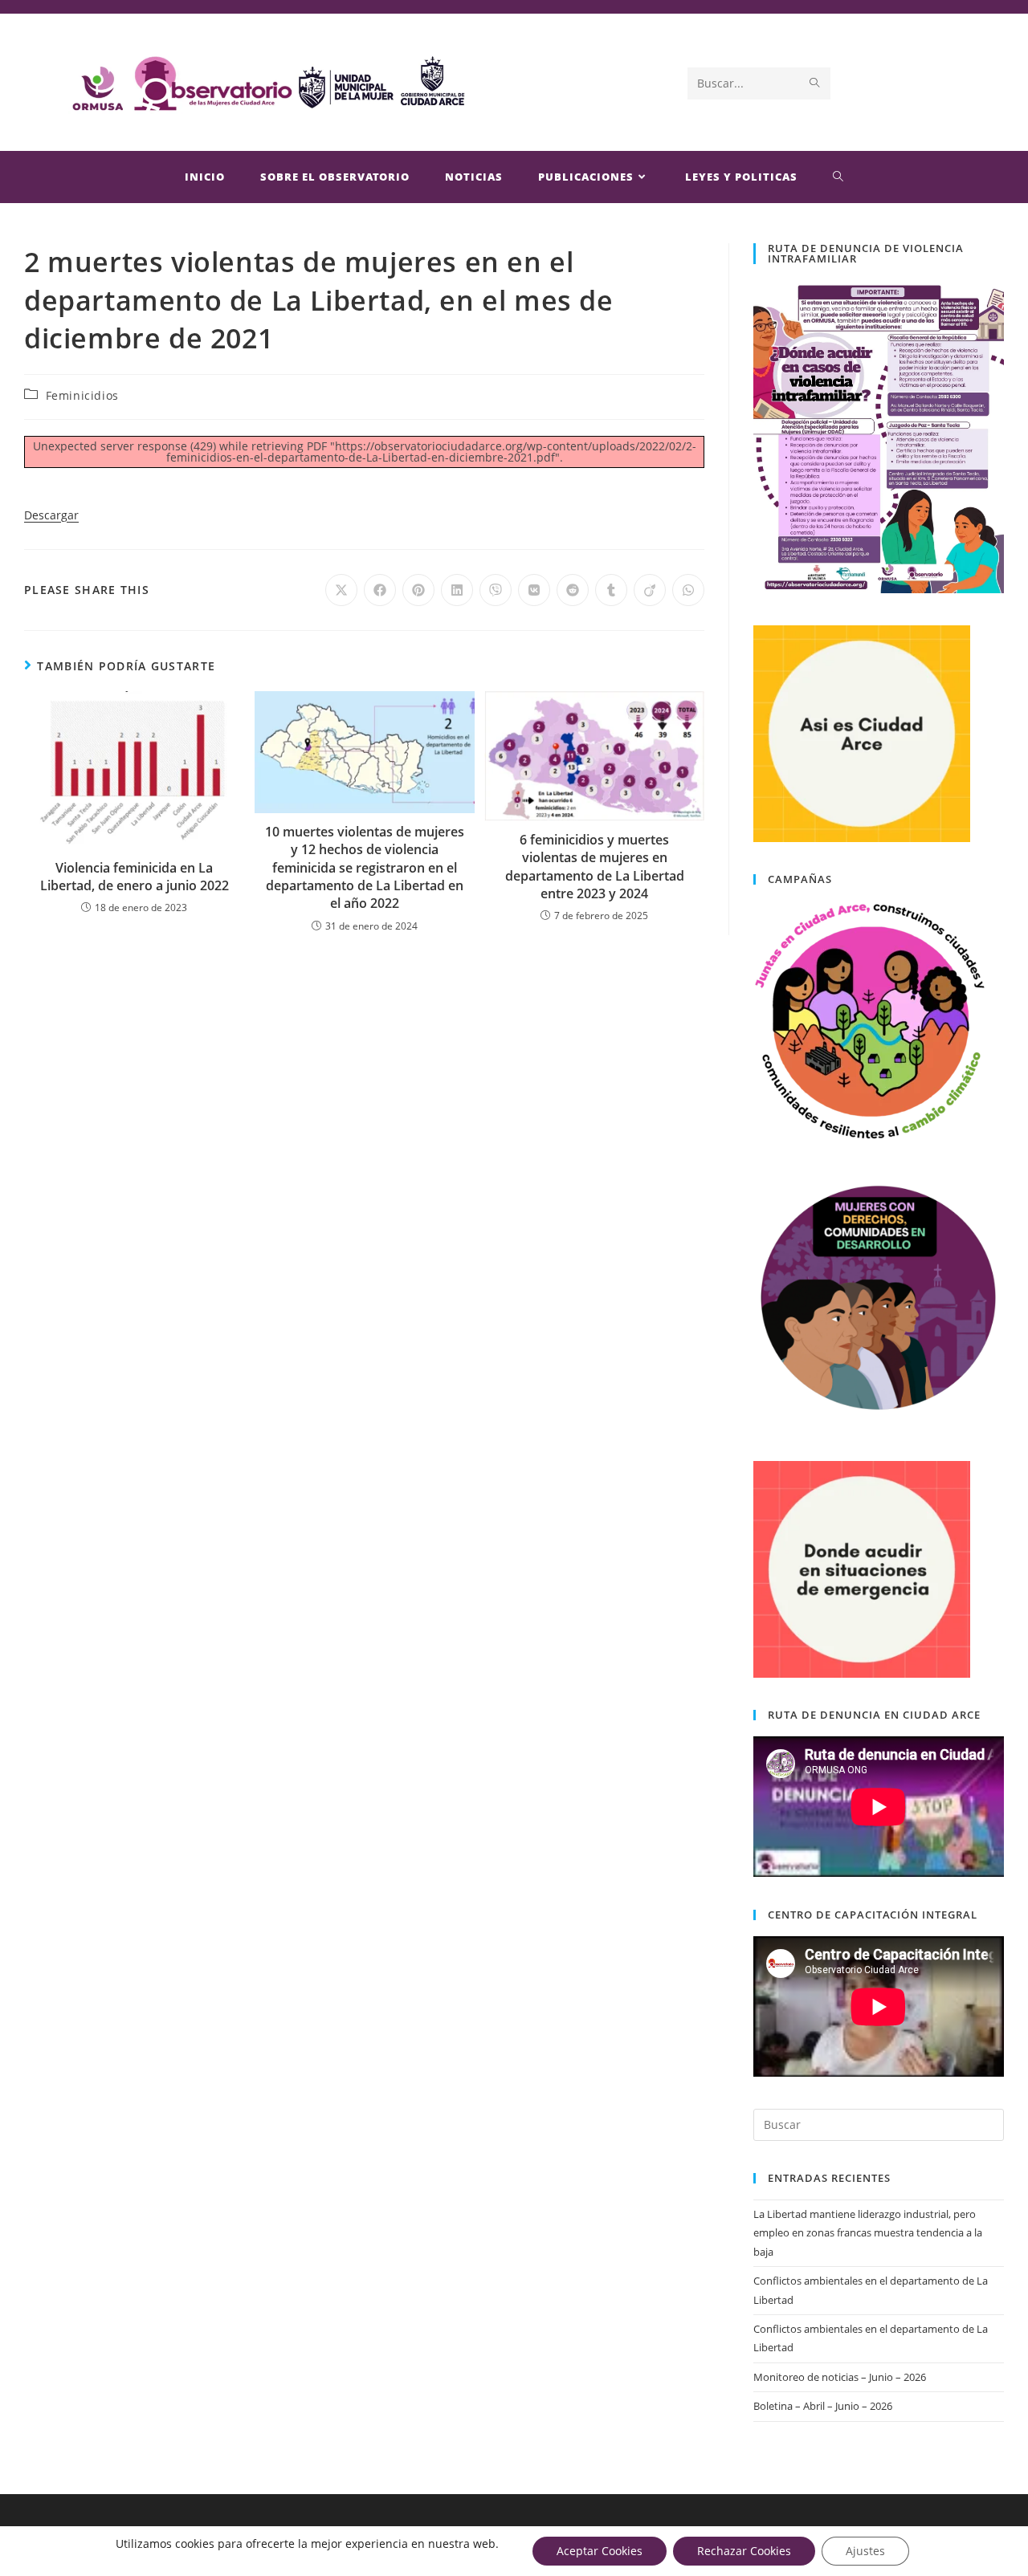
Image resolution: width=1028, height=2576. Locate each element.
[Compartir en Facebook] (380, 590)
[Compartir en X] (341, 590)
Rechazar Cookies (744, 2551)
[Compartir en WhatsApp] (688, 590)
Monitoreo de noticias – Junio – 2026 (840, 2377)
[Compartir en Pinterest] (418, 590)
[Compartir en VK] (534, 590)
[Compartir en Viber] (496, 590)
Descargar (51, 515)
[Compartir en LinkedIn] (457, 590)
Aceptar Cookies (600, 2551)
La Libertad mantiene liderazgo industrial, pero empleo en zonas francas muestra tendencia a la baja (868, 2233)
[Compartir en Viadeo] (650, 590)
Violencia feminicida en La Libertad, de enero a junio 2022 (135, 877)
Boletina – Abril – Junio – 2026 (823, 2406)
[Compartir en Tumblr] (611, 590)
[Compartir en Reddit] (573, 590)
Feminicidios (82, 395)
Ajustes (865, 2551)
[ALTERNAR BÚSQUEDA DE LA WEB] (838, 177)
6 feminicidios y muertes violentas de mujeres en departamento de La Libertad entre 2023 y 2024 (595, 867)
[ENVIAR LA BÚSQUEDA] (815, 83)
